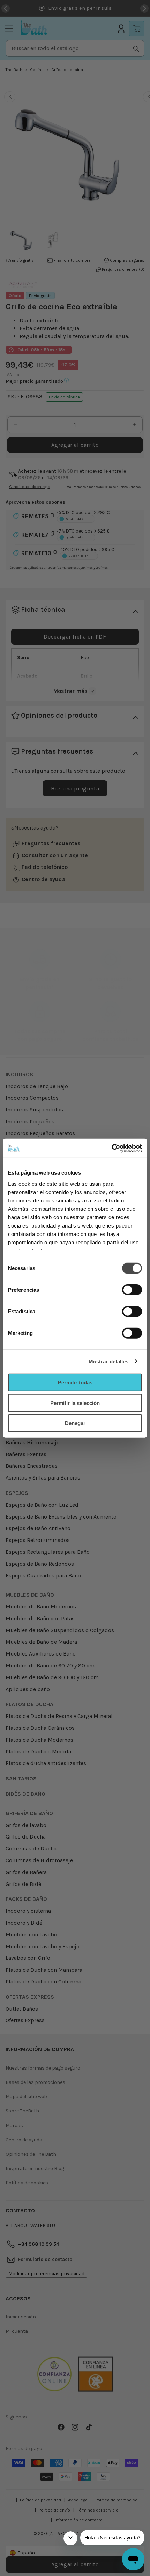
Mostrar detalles (109, 1361)
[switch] (132, 1290)
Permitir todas (75, 1382)
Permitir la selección (75, 1403)
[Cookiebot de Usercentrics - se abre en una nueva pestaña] (111, 1148)
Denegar (75, 1423)
